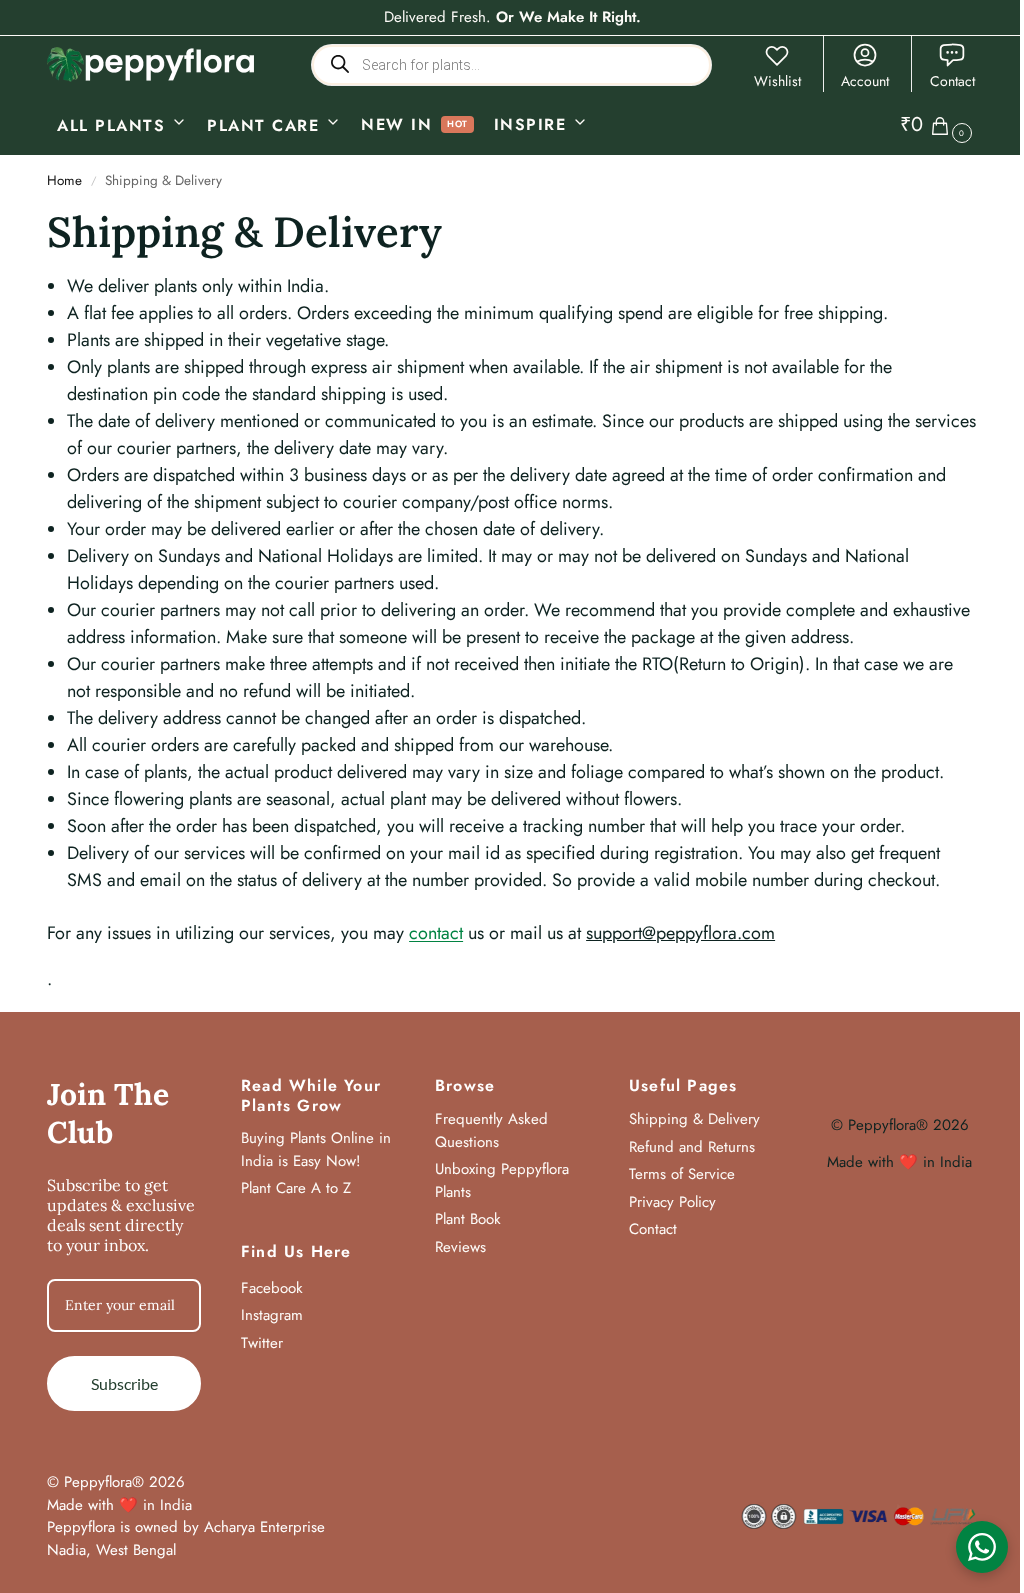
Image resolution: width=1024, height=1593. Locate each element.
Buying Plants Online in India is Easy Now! (316, 1149)
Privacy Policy (672, 1202)
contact (436, 933)
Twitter (262, 1343)
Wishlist (777, 81)
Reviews (460, 1247)
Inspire (530, 124)
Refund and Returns (692, 1147)
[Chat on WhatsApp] (982, 1547)
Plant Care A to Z (296, 1188)
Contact (952, 81)
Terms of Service (682, 1174)
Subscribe (124, 1383)
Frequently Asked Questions (491, 1130)
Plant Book (468, 1219)
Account (865, 81)
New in (396, 124)
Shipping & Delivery (694, 1119)
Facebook (272, 1288)
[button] (938, 125)
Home (64, 180)
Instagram (272, 1315)
